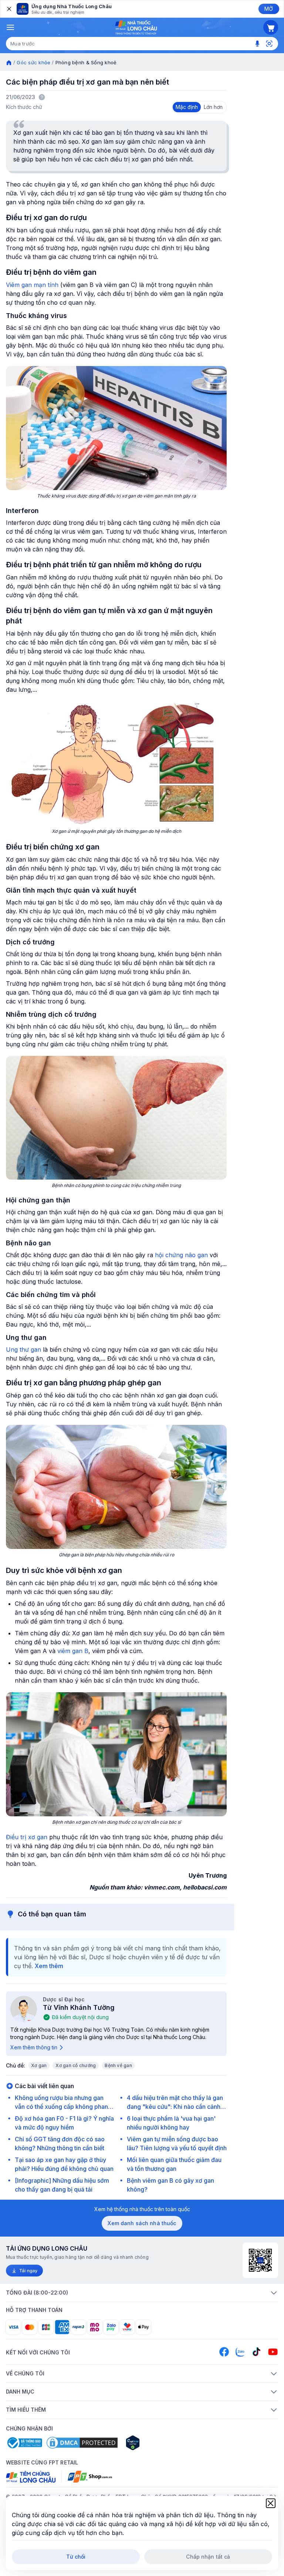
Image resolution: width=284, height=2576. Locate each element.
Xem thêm (49, 1966)
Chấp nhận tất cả (208, 2557)
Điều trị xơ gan (27, 1837)
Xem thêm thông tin (34, 2047)
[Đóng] (9, 9)
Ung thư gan (23, 1349)
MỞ (269, 9)
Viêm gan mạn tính (32, 285)
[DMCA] (82, 2443)
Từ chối (76, 2557)
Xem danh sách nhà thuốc (142, 2223)
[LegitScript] (159, 2443)
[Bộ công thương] (24, 2443)
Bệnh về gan (118, 2065)
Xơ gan (39, 2065)
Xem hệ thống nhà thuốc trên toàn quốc (142, 2209)
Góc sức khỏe (33, 62)
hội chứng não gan (181, 1255)
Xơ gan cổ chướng (76, 2065)
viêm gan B (73, 1651)
